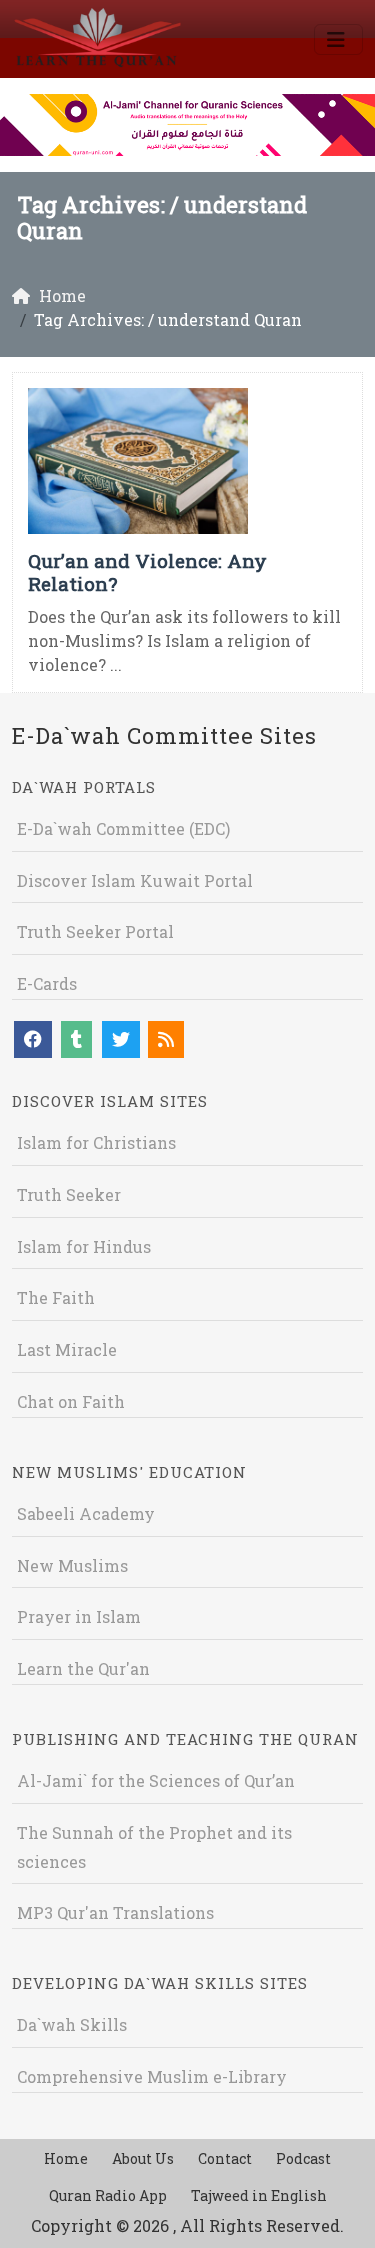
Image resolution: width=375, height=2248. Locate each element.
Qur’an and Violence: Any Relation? (147, 572)
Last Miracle (67, 1349)
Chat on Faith (71, 1401)
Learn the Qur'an (83, 1668)
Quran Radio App (108, 2195)
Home (66, 2158)
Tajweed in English (259, 2195)
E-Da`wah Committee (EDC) (123, 828)
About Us (143, 2158)
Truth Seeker (69, 1194)
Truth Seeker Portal (95, 931)
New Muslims (72, 1565)
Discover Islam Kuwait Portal (135, 880)
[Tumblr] (76, 1039)
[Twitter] (121, 1039)
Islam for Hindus (84, 1246)
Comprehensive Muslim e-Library (152, 2076)
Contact (225, 2158)
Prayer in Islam (79, 1616)
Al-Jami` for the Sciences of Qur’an (156, 1780)
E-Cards (47, 983)
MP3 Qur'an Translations (115, 1912)
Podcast (303, 2158)
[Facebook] (33, 1039)
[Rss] (166, 1039)
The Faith (56, 1297)
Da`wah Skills (72, 2024)
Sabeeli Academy (86, 1513)
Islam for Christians (96, 1142)
